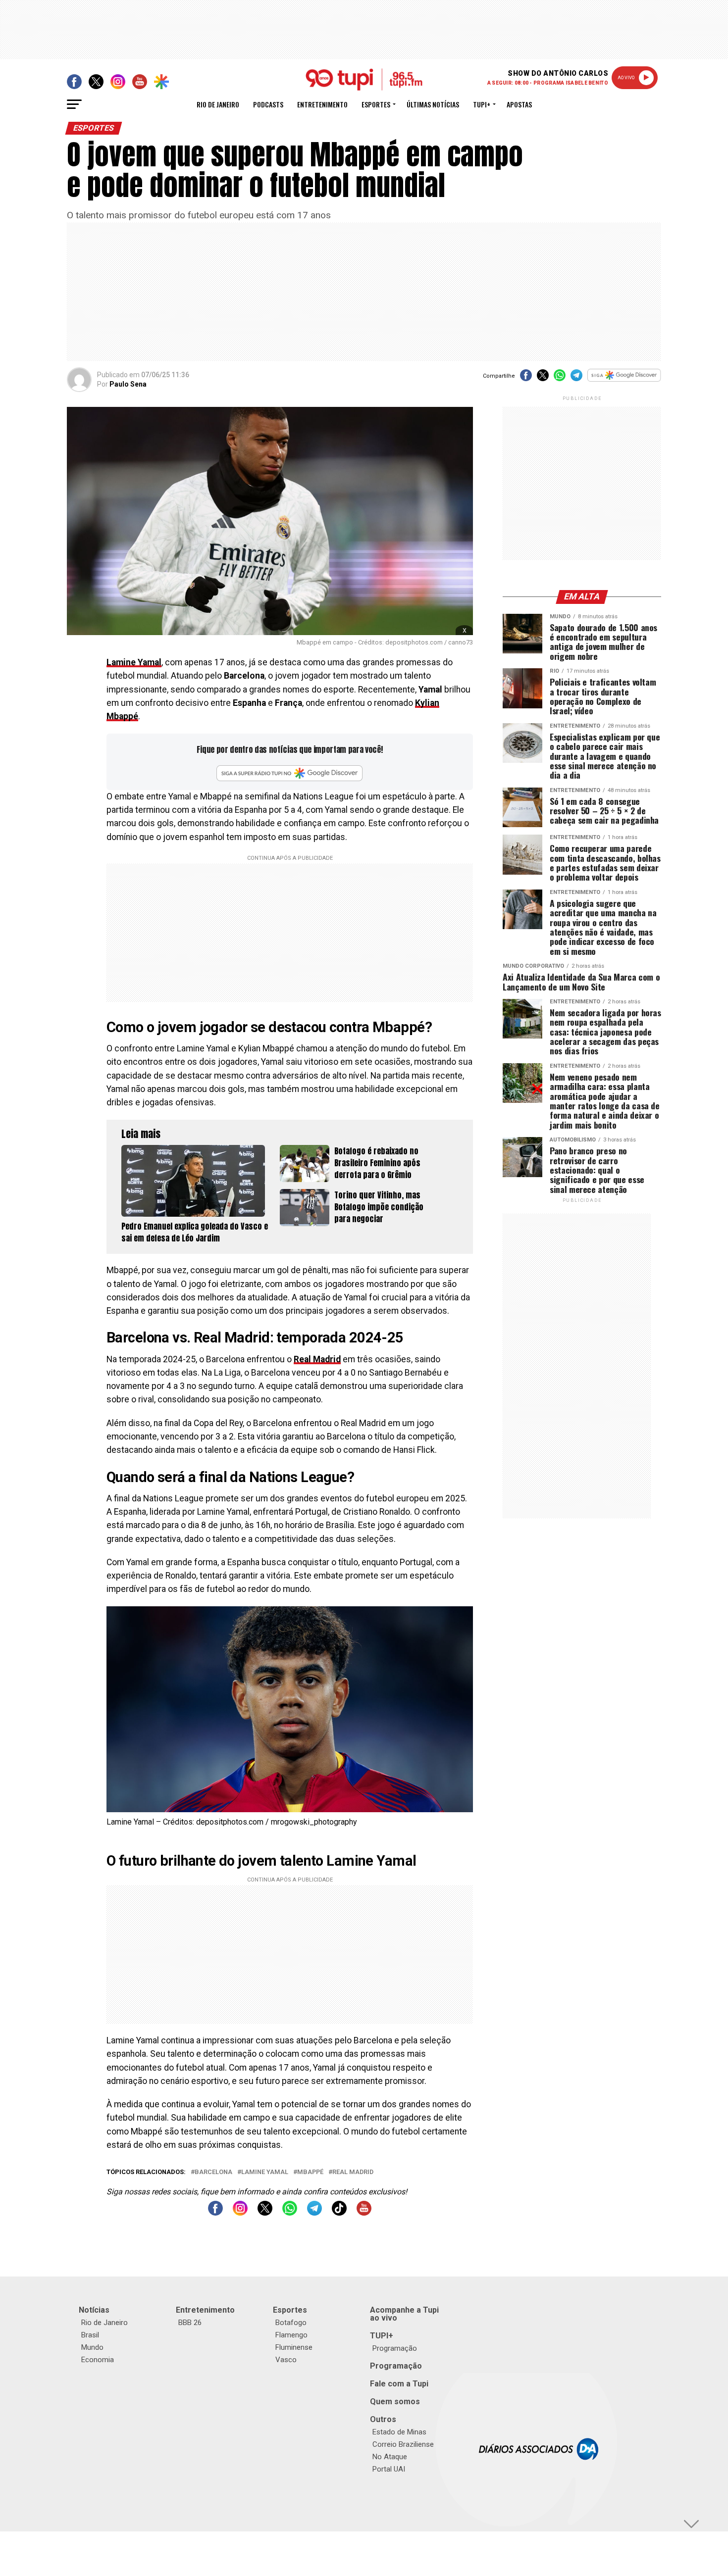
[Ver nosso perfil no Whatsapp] (290, 2213)
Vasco (286, 2360)
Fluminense (294, 2347)
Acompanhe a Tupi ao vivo (404, 2314)
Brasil (90, 2335)
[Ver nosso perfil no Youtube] (364, 2213)
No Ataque (390, 2457)
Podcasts (268, 104)
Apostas (519, 104)
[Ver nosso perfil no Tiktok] (339, 2213)
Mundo (92, 2347)
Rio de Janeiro (218, 104)
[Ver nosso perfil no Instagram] (240, 2213)
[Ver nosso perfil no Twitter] (265, 2213)
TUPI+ (382, 2336)
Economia (98, 2360)
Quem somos (395, 2402)
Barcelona (213, 2172)
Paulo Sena (128, 384)
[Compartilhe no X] (543, 378)
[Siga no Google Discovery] (624, 380)
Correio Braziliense (403, 2444)
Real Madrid (317, 1359)
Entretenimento (322, 104)
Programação (395, 2348)
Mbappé (310, 2172)
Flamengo (291, 2335)
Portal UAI (389, 2469)
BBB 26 (190, 2323)
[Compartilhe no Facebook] (526, 378)
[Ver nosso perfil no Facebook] (215, 2213)
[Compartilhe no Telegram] (576, 378)
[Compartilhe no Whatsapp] (560, 378)
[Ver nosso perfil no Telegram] (314, 2213)
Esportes (376, 104)
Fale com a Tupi (399, 2384)
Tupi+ (482, 104)
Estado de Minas (399, 2432)
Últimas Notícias (433, 104)
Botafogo (291, 2323)
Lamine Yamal (134, 662)
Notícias (94, 2310)
